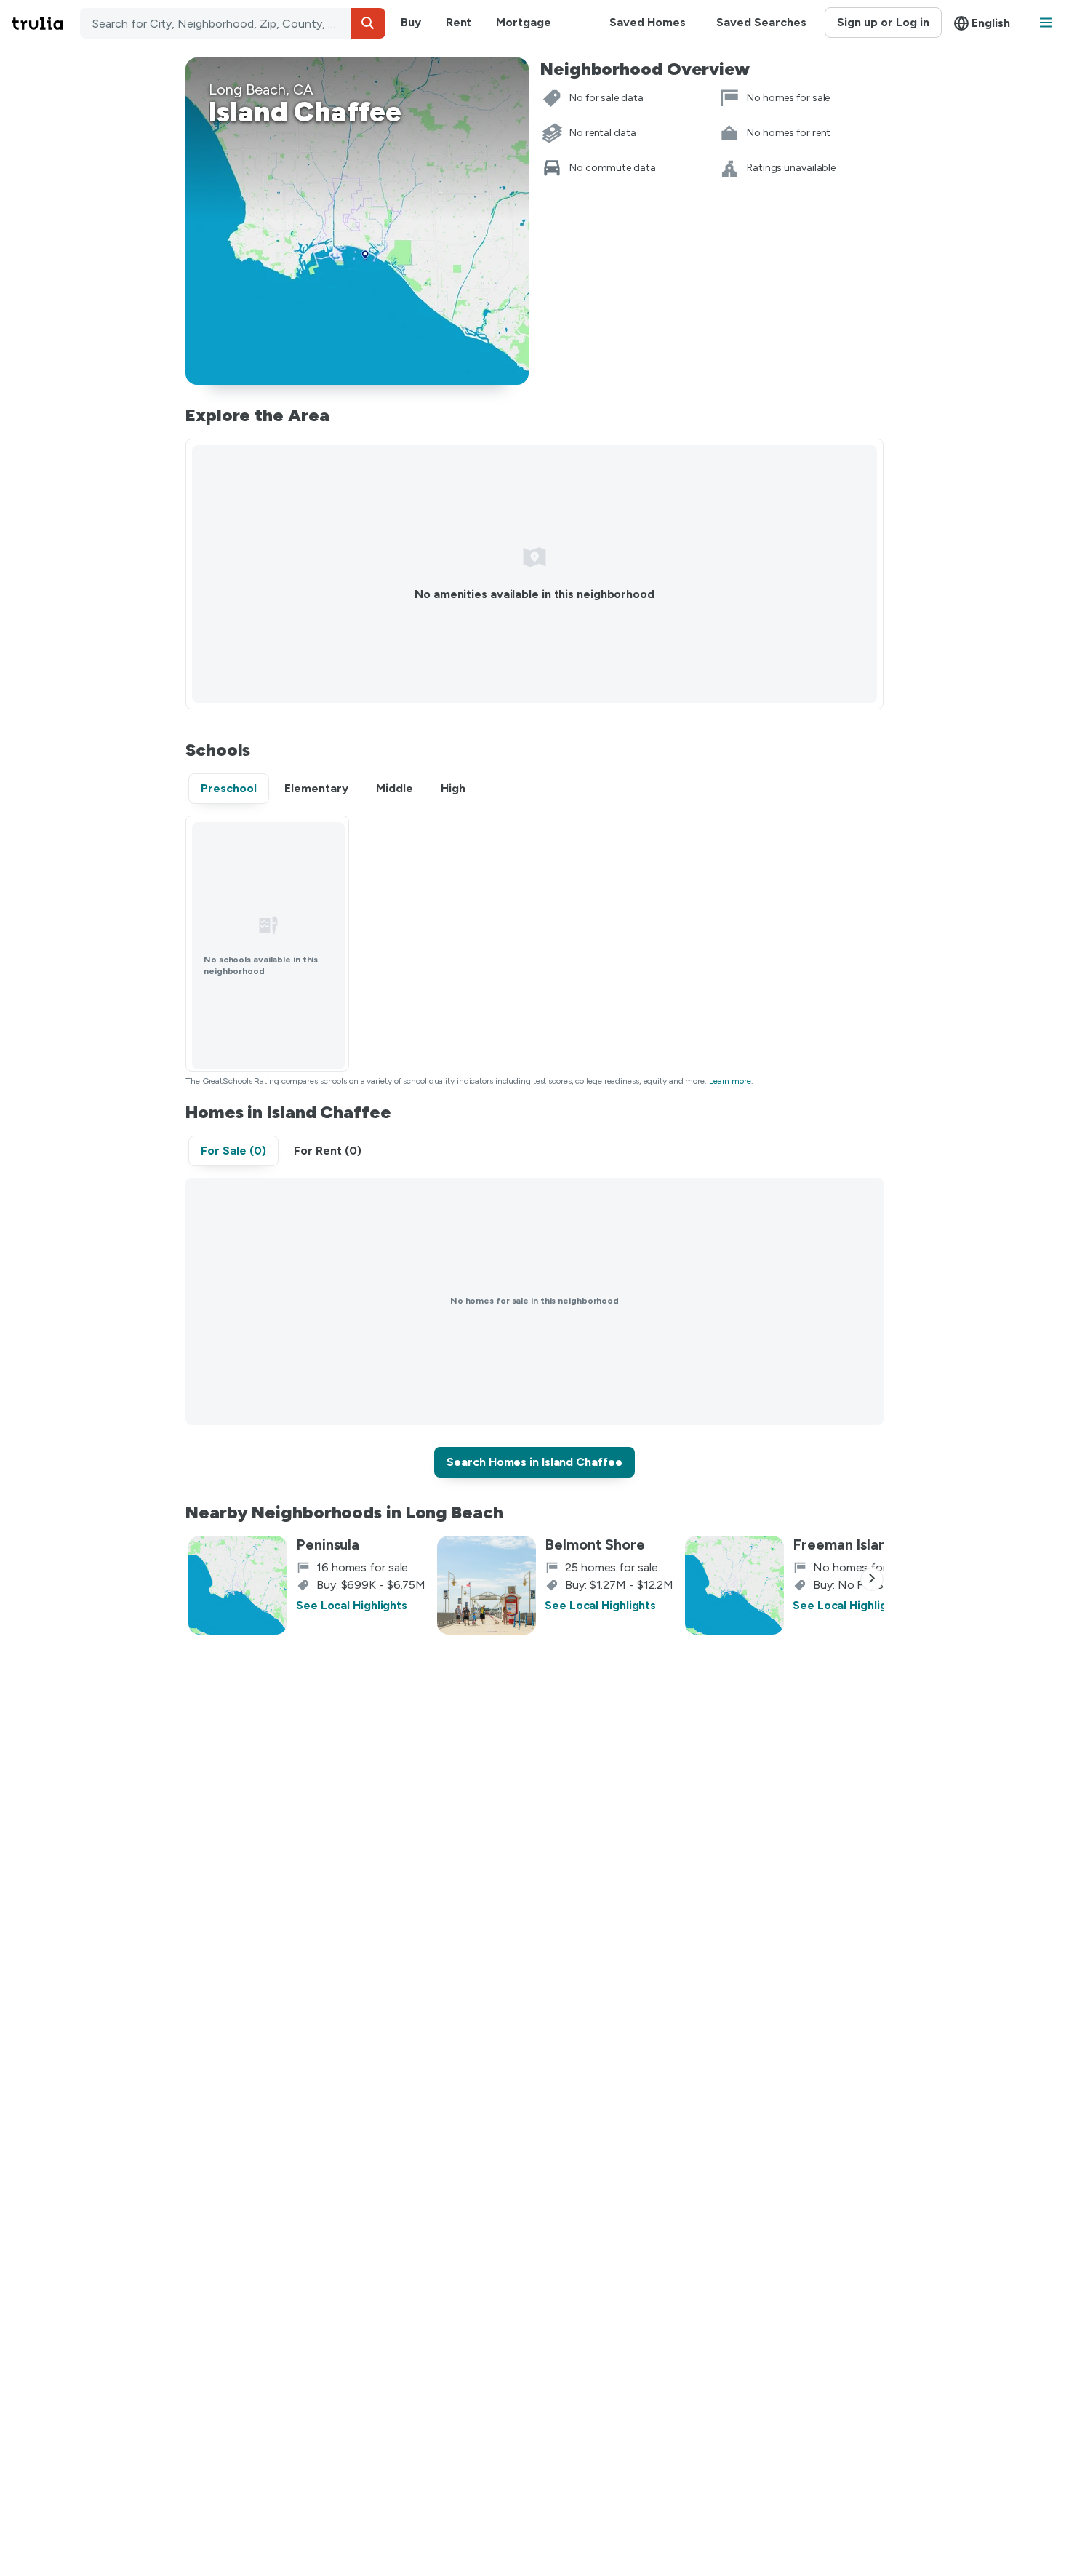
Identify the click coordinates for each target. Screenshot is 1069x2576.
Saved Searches (761, 22)
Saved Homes (648, 22)
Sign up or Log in (883, 22)
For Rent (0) (328, 1151)
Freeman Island (844, 1544)
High (453, 788)
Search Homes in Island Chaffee (534, 1462)
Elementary (316, 788)
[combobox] (233, 23)
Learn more (730, 1081)
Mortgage (523, 22)
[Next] (872, 1579)
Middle (395, 788)
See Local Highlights (352, 1605)
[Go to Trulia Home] (46, 23)
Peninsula (328, 1544)
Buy (411, 22)
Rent (459, 22)
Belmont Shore (595, 1544)
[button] (368, 23)
